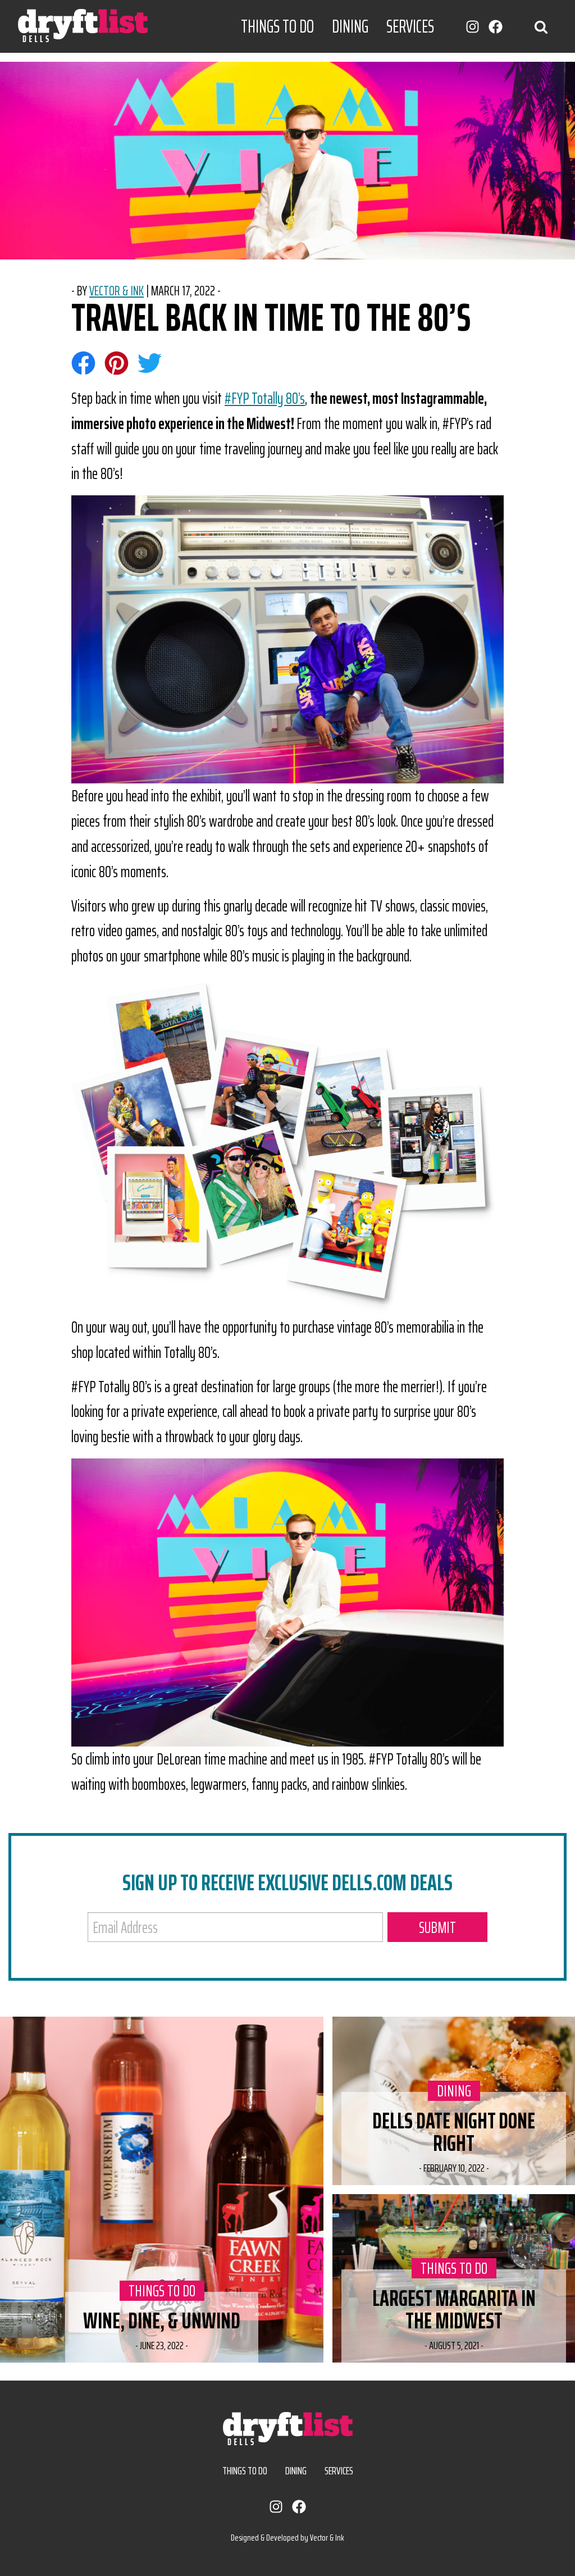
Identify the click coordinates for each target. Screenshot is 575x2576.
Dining (350, 26)
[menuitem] (277, 26)
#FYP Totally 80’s (265, 398)
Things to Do (277, 26)
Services (410, 26)
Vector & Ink (117, 291)
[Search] (541, 26)
